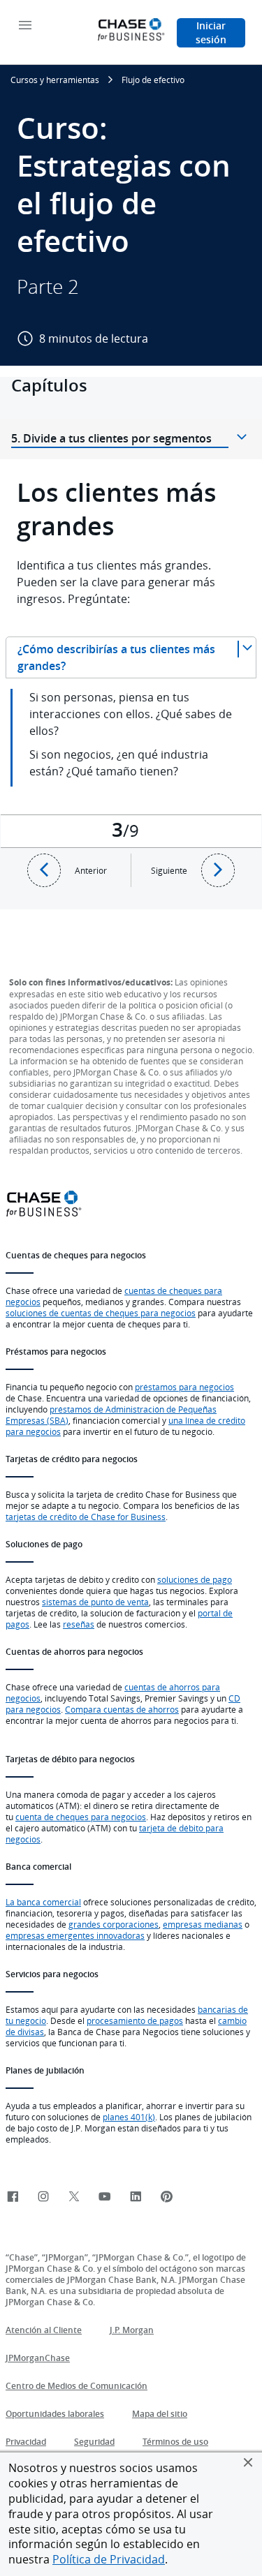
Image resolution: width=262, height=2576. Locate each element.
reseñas (79, 1624)
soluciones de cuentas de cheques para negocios (101, 1313)
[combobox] (131, 657)
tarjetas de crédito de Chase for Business (86, 1517)
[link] (13, 2197)
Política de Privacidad (109, 2559)
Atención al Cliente (44, 2330)
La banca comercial (43, 1902)
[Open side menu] (25, 26)
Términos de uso (175, 2442)
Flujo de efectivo (153, 80)
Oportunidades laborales (55, 2414)
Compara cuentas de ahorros (122, 1709)
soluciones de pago (195, 1579)
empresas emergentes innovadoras (75, 1935)
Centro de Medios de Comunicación (77, 2386)
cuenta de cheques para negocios (81, 1817)
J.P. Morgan (132, 2330)
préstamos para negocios (184, 1387)
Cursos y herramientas (55, 80)
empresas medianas (203, 1924)
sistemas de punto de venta (95, 1602)
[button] (248, 2462)
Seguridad (94, 2442)
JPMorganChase (38, 2358)
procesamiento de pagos (135, 2020)
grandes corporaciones (114, 1924)
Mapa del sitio (160, 2414)
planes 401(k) (129, 2117)
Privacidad (26, 2442)
